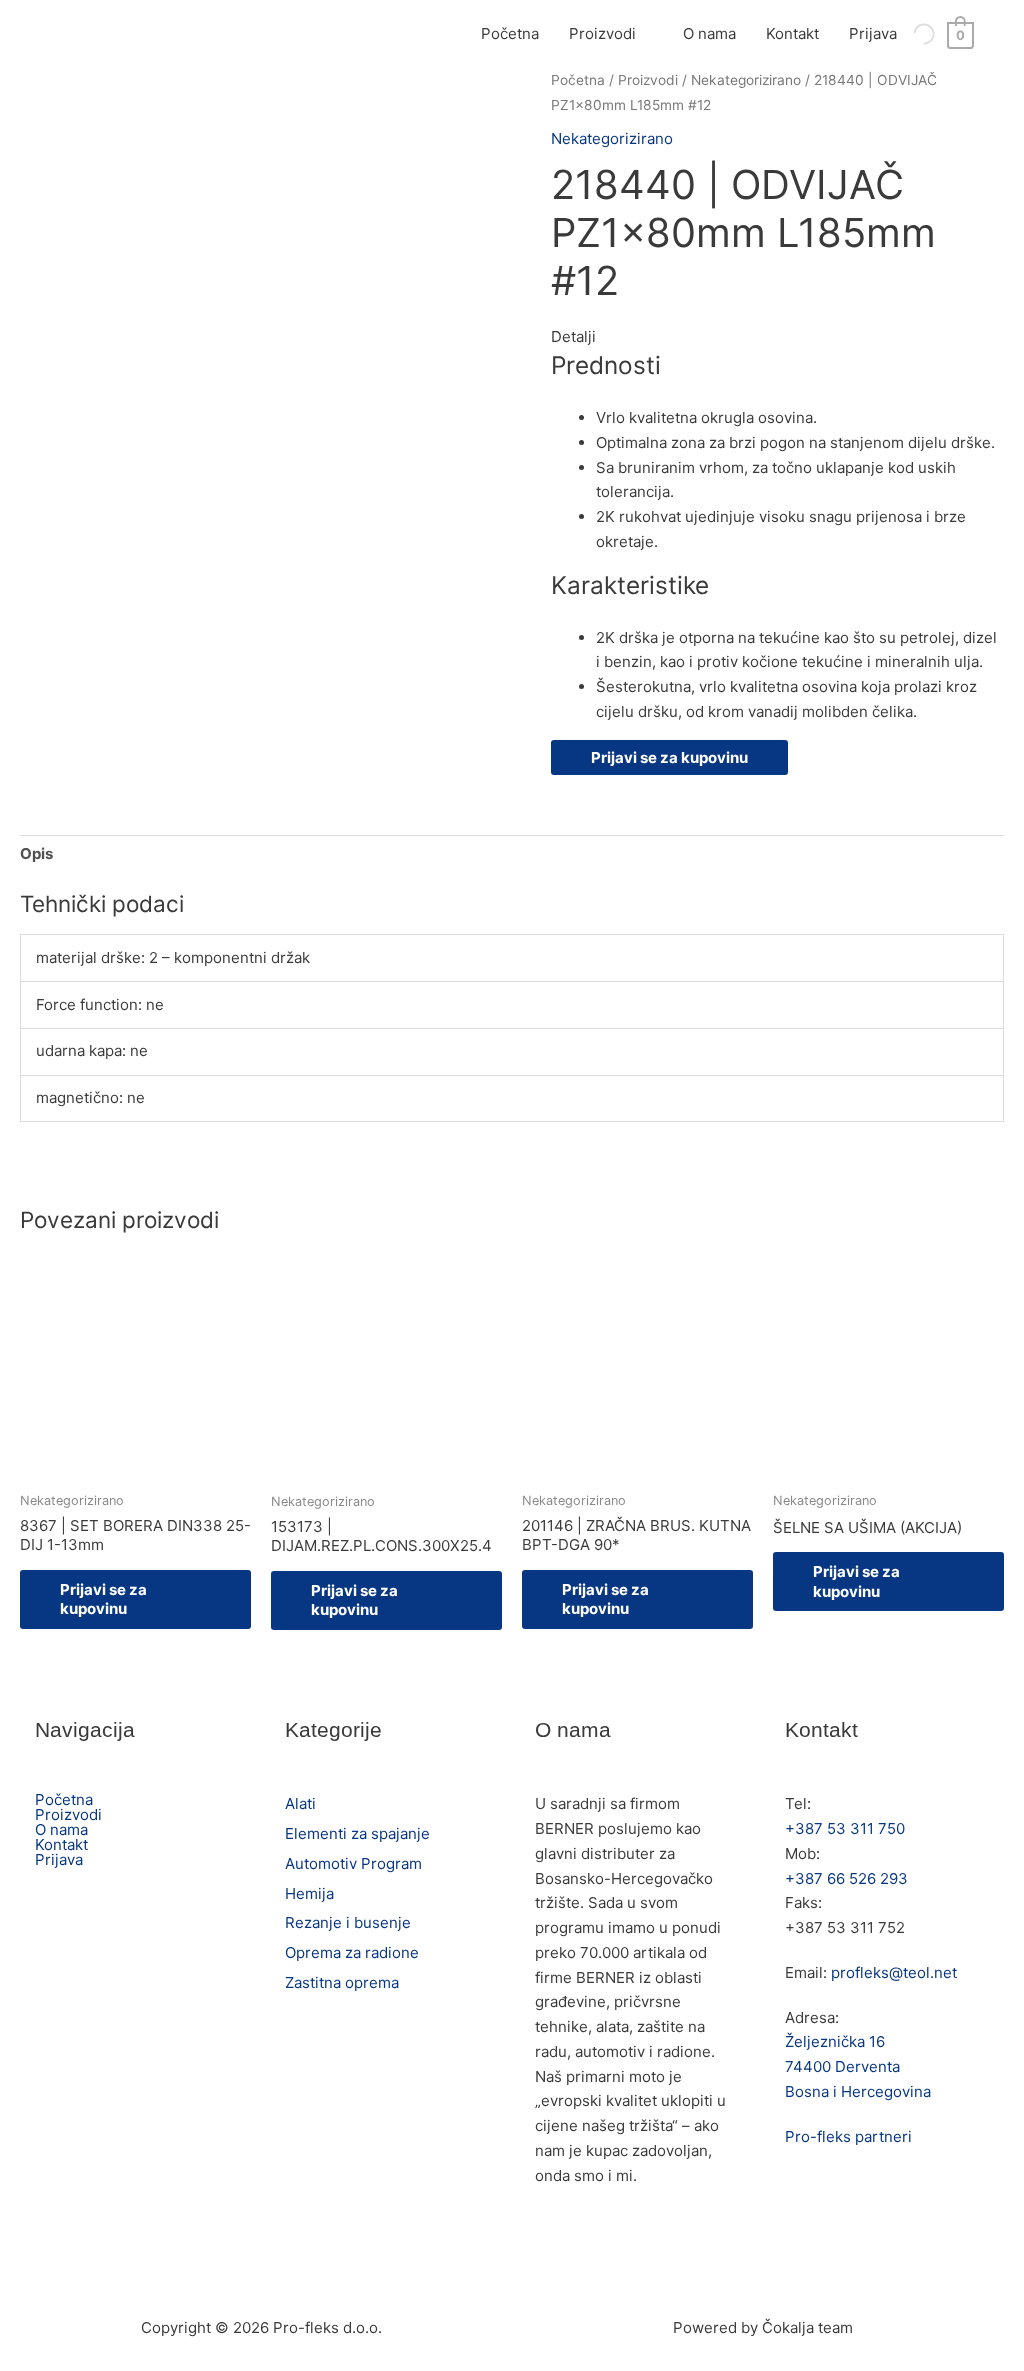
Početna (510, 33)
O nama (709, 33)
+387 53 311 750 (845, 1828)
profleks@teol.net (894, 1972)
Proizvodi (602, 33)
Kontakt (792, 33)
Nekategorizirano (746, 80)
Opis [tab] (36, 853)
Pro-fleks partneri (848, 2136)
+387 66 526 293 (846, 1878)
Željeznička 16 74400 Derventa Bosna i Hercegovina (858, 2066)
